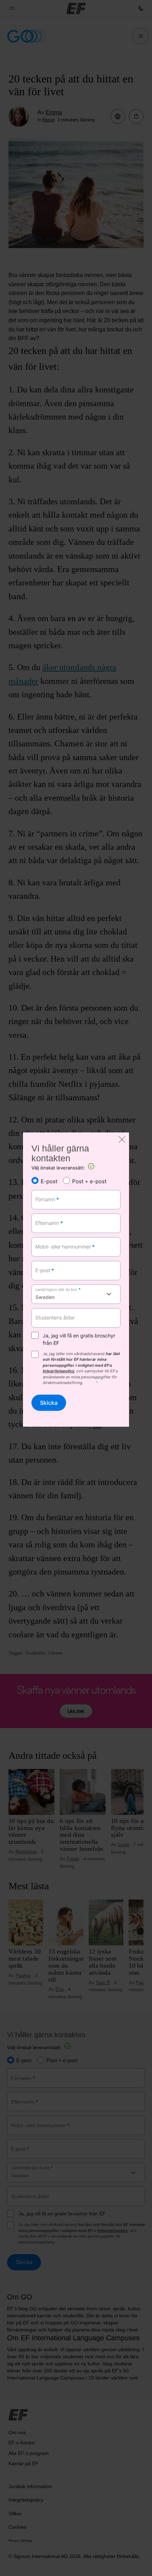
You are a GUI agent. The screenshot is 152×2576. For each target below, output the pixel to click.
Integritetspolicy (59, 1371)
